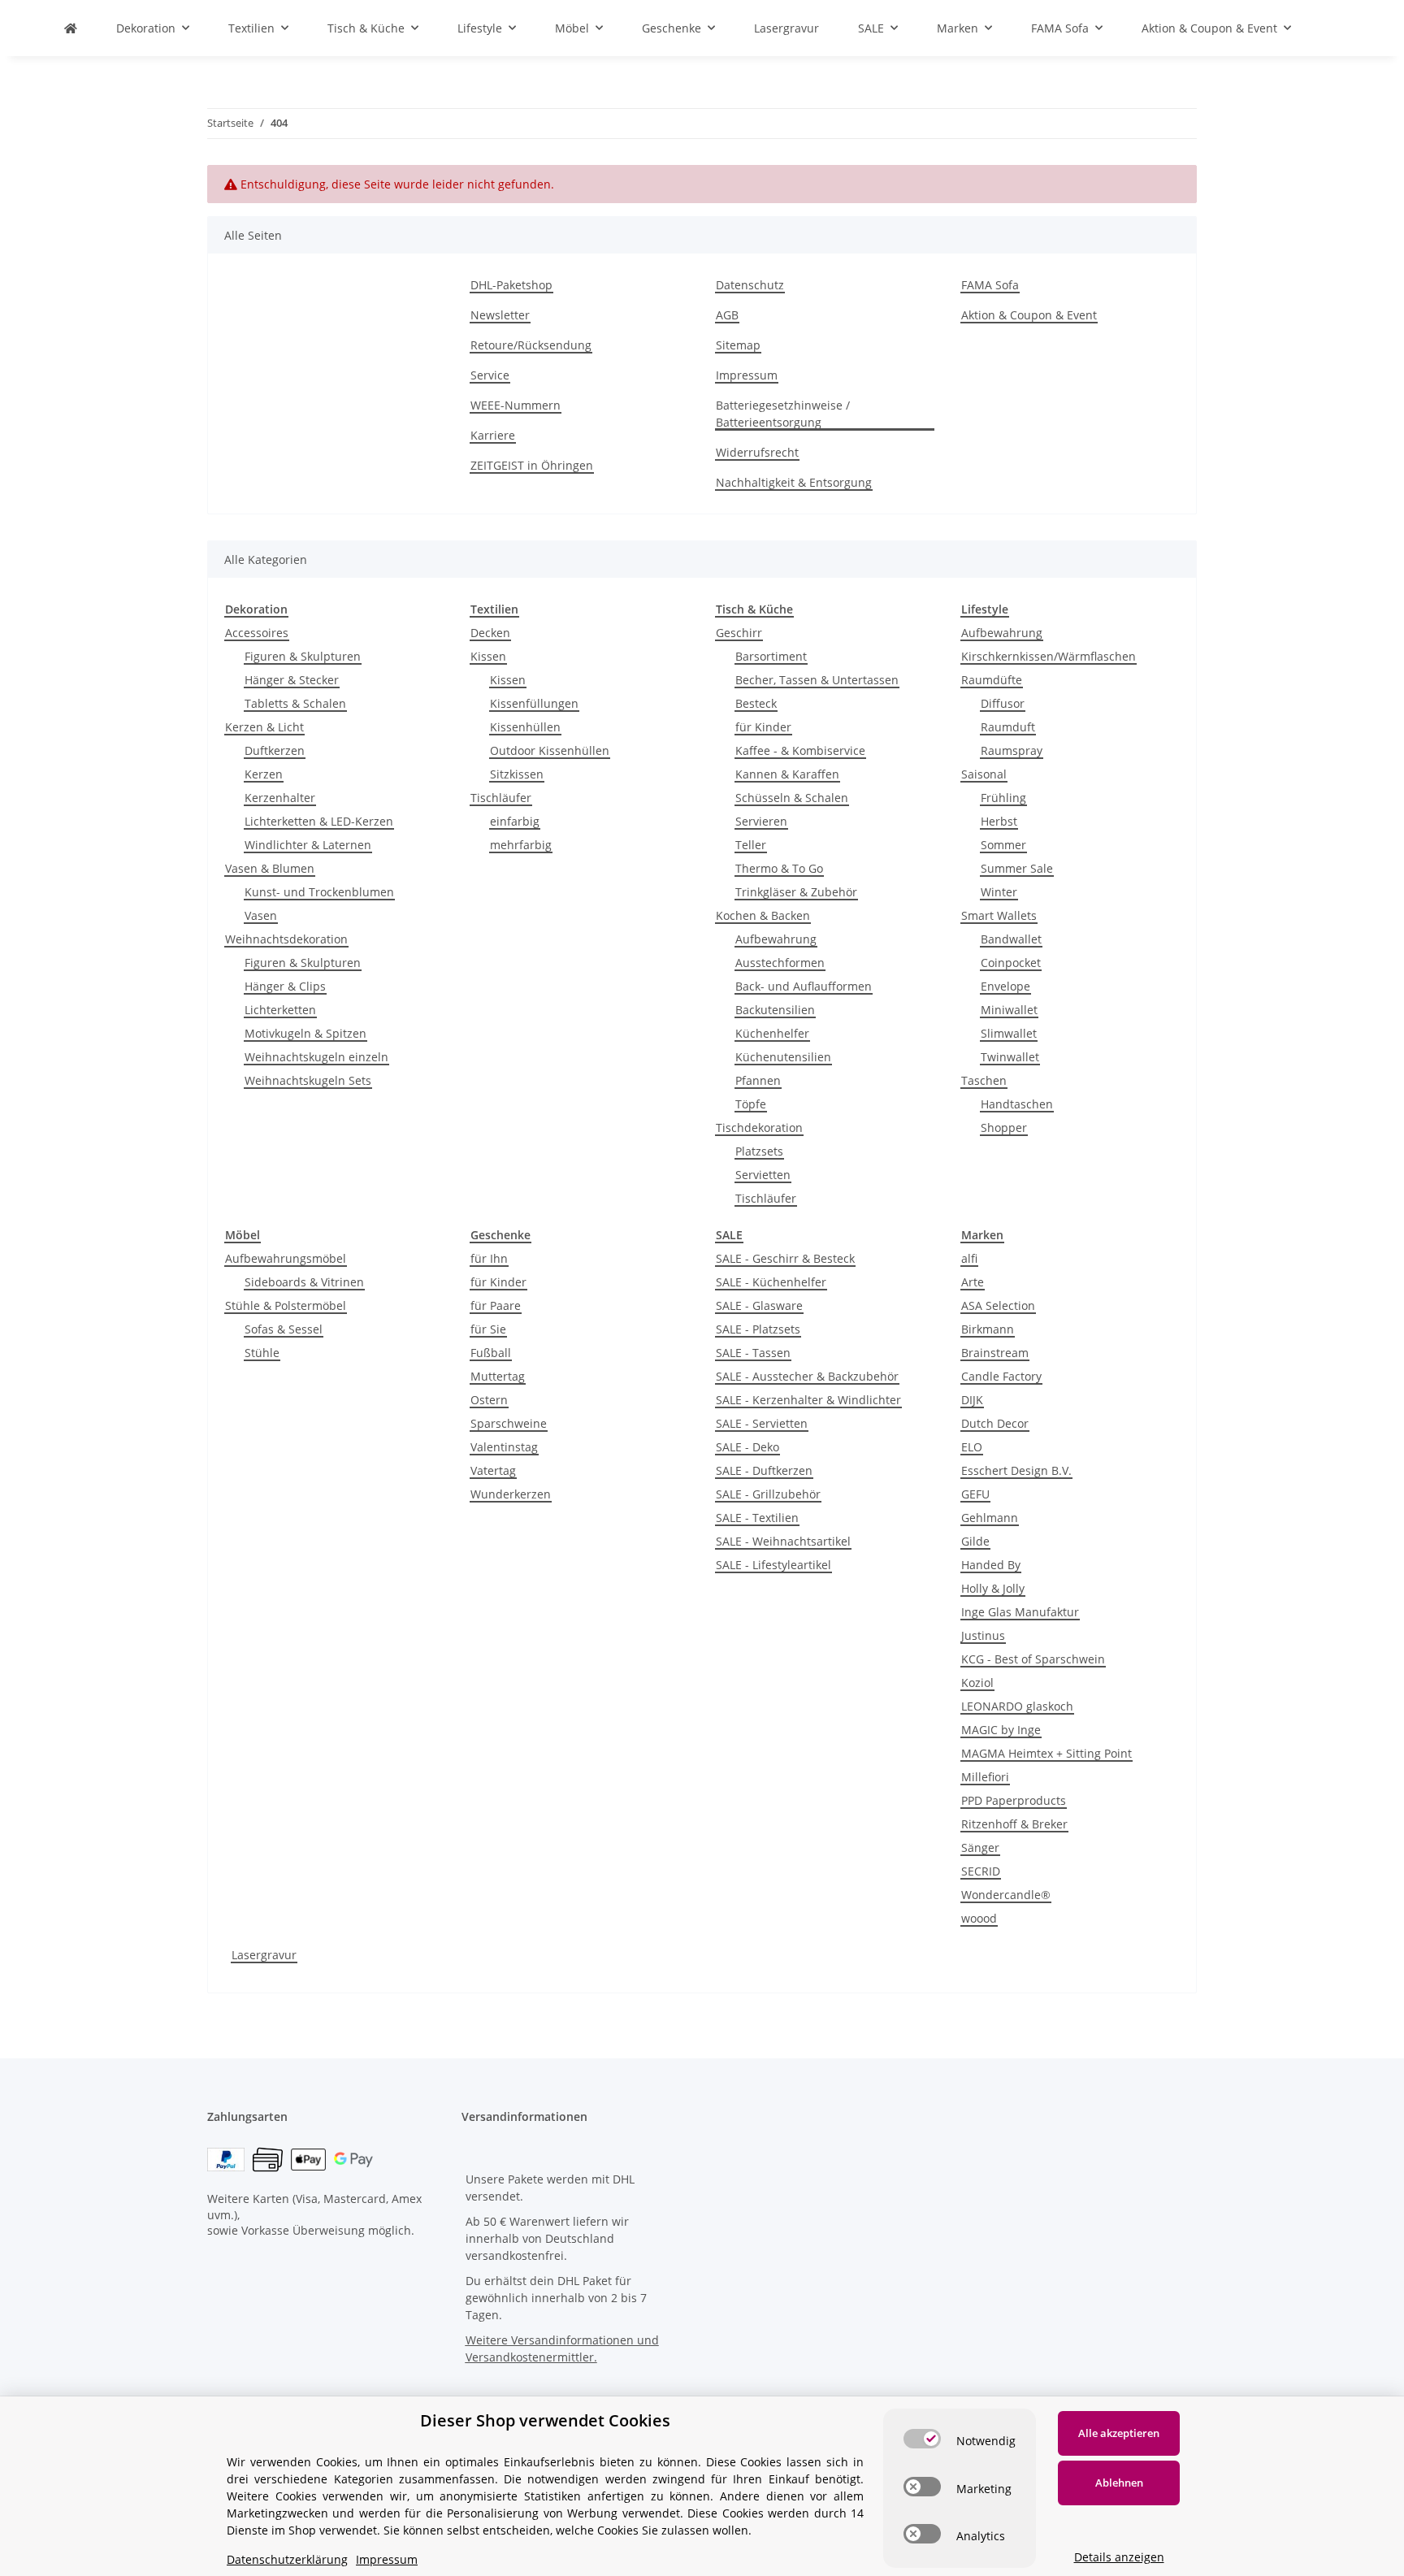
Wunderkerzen (511, 1494)
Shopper (1004, 1128)
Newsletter (500, 315)
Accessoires (257, 633)
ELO (972, 1447)
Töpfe (751, 1104)
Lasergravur (264, 1955)
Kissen (488, 656)
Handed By (991, 1565)
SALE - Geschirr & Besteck (785, 1258)
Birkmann (988, 1329)
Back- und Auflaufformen (804, 986)
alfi (969, 1258)
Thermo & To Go (779, 868)
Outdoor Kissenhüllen (550, 750)
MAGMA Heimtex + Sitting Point (1046, 1753)
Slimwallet (1009, 1033)
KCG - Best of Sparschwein (1033, 1659)
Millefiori (985, 1777)
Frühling (1003, 798)
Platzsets (759, 1151)
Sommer (1003, 845)
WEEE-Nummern (516, 405)
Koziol (977, 1683)
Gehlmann (990, 1518)
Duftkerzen (275, 750)
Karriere (493, 435)
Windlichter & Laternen (308, 845)
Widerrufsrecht (757, 452)
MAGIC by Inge (1001, 1730)
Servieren (761, 821)
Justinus (983, 1635)
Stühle (262, 1353)
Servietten (763, 1175)
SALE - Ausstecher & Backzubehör (807, 1376)
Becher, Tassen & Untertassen (817, 680)
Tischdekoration (759, 1128)
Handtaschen (1017, 1104)
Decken (490, 633)
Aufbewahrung (776, 939)
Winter (999, 892)
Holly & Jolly (993, 1588)
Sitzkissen (517, 774)
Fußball (491, 1353)
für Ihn (489, 1258)
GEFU (975, 1494)
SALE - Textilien (757, 1518)
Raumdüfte (992, 680)
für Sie (488, 1329)
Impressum (747, 375)
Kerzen (264, 774)
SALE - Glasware (759, 1305)
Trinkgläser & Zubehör (796, 892)
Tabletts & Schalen (295, 703)
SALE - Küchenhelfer (771, 1282)
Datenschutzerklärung (287, 2559)
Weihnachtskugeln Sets (308, 1080)
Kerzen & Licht (264, 727)
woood (979, 1918)
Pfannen (758, 1080)
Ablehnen (1119, 2483)
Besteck (756, 703)
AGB (727, 315)
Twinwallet (1010, 1057)
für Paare (496, 1305)
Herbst (999, 821)
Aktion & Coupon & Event (1029, 315)
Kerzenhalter (280, 798)
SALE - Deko (747, 1447)
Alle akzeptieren (1119, 2433)
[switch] (922, 2439)
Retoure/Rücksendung (531, 345)
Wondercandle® (1006, 1895)
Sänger (980, 1847)
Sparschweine (509, 1423)
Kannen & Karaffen (787, 774)
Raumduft (1008, 727)
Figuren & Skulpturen (303, 656)
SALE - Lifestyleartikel (773, 1565)
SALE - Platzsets (758, 1329)
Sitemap (738, 345)
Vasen (261, 915)
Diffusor (1003, 703)
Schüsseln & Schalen (792, 798)
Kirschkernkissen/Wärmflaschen (1049, 656)
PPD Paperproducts (1014, 1800)
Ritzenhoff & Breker (1014, 1824)
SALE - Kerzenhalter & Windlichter (808, 1400)
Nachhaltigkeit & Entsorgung (794, 482)
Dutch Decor (995, 1423)
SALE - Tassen (753, 1353)
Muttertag (498, 1376)
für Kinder (763, 727)
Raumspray (1012, 750)
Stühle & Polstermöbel (286, 1305)
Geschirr (739, 633)
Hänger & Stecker (292, 680)
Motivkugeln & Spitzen (305, 1033)
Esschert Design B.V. (1016, 1470)
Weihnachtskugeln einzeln (316, 1057)
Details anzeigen (1119, 2557)
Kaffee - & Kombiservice (800, 750)
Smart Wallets (999, 915)
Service (490, 375)
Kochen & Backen (763, 915)
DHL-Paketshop (511, 285)
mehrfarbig (521, 845)
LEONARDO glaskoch (1017, 1706)
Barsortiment (771, 656)
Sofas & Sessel (284, 1329)
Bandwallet (1011, 939)
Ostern (489, 1400)
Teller (751, 845)
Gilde (975, 1541)
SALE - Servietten (762, 1423)
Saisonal (984, 774)
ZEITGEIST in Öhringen (532, 465)
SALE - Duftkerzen (764, 1470)
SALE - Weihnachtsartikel (783, 1541)
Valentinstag (504, 1447)
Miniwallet (1009, 1010)
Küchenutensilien (783, 1057)
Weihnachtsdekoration (286, 939)
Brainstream (995, 1353)
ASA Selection (998, 1305)
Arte (973, 1282)
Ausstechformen (780, 963)
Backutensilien (775, 1010)
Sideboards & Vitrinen (304, 1282)
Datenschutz (750, 285)
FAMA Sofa (990, 285)
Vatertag (493, 1470)
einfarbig (515, 821)
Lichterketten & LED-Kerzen (319, 821)
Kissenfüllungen (534, 703)
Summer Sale (1017, 868)
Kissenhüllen (525, 727)
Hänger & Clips (285, 986)
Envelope (1005, 986)
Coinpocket (1011, 963)
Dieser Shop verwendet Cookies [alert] (545, 2420)
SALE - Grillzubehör (768, 1494)
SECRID (981, 1871)
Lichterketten (280, 1010)
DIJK (972, 1400)
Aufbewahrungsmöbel (286, 1258)
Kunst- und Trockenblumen (319, 892)
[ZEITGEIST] (71, 28)
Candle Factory (1001, 1376)
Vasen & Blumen (270, 868)
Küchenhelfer (772, 1033)
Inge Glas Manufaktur (1020, 1612)
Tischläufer (501, 798)
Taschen (984, 1080)
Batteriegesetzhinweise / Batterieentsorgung (783, 414)
